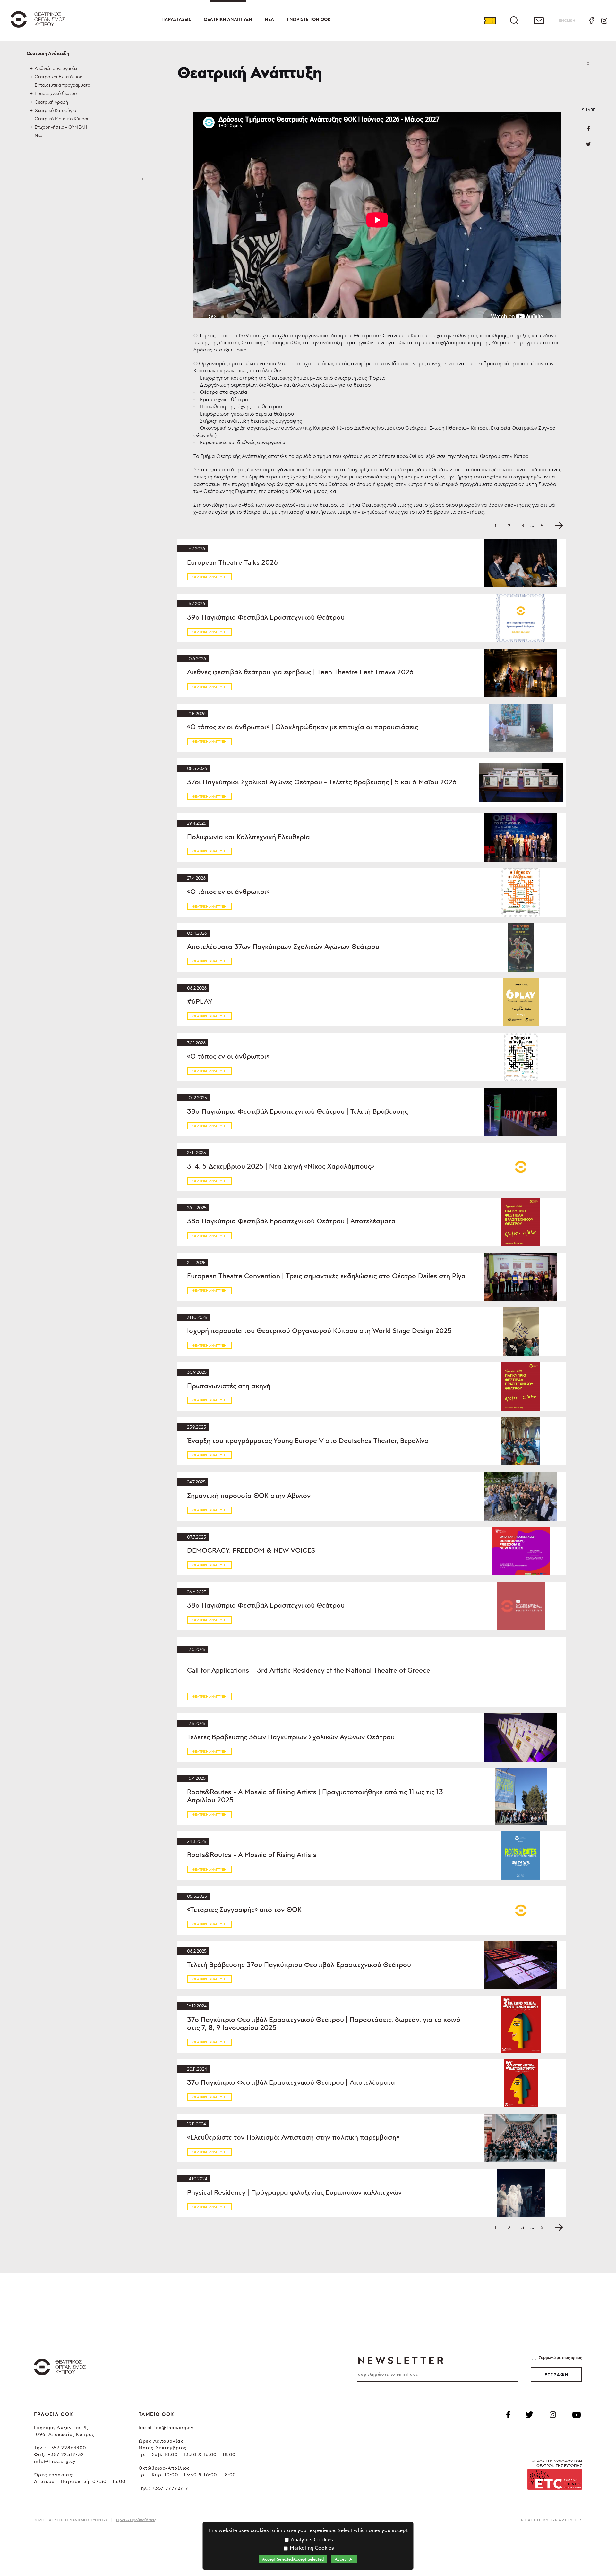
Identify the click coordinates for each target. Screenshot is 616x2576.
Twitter (588, 144)
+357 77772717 (170, 2488)
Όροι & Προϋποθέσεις (136, 2520)
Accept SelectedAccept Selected (293, 2559)
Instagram (604, 21)
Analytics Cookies (311, 2539)
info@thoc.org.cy (55, 2461)
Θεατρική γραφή (51, 102)
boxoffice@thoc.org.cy (166, 2427)
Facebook (591, 21)
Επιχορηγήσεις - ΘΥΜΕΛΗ (61, 127)
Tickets (490, 21)
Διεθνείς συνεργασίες (56, 68)
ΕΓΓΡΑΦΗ (556, 2375)
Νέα (269, 19)
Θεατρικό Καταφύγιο (55, 110)
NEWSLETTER (401, 2360)
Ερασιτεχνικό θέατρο (56, 93)
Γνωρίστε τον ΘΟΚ (309, 19)
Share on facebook (588, 128)
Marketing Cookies (311, 2548)
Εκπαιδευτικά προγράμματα (62, 85)
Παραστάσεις (176, 19)
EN (567, 20)
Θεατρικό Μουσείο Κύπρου (62, 118)
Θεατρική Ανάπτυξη (228, 19)
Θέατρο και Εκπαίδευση (59, 76)
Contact (539, 21)
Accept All (344, 2559)
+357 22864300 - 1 (71, 2448)
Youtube (577, 2415)
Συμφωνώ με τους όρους (560, 2357)
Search (514, 21)
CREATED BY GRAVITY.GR (550, 2520)
